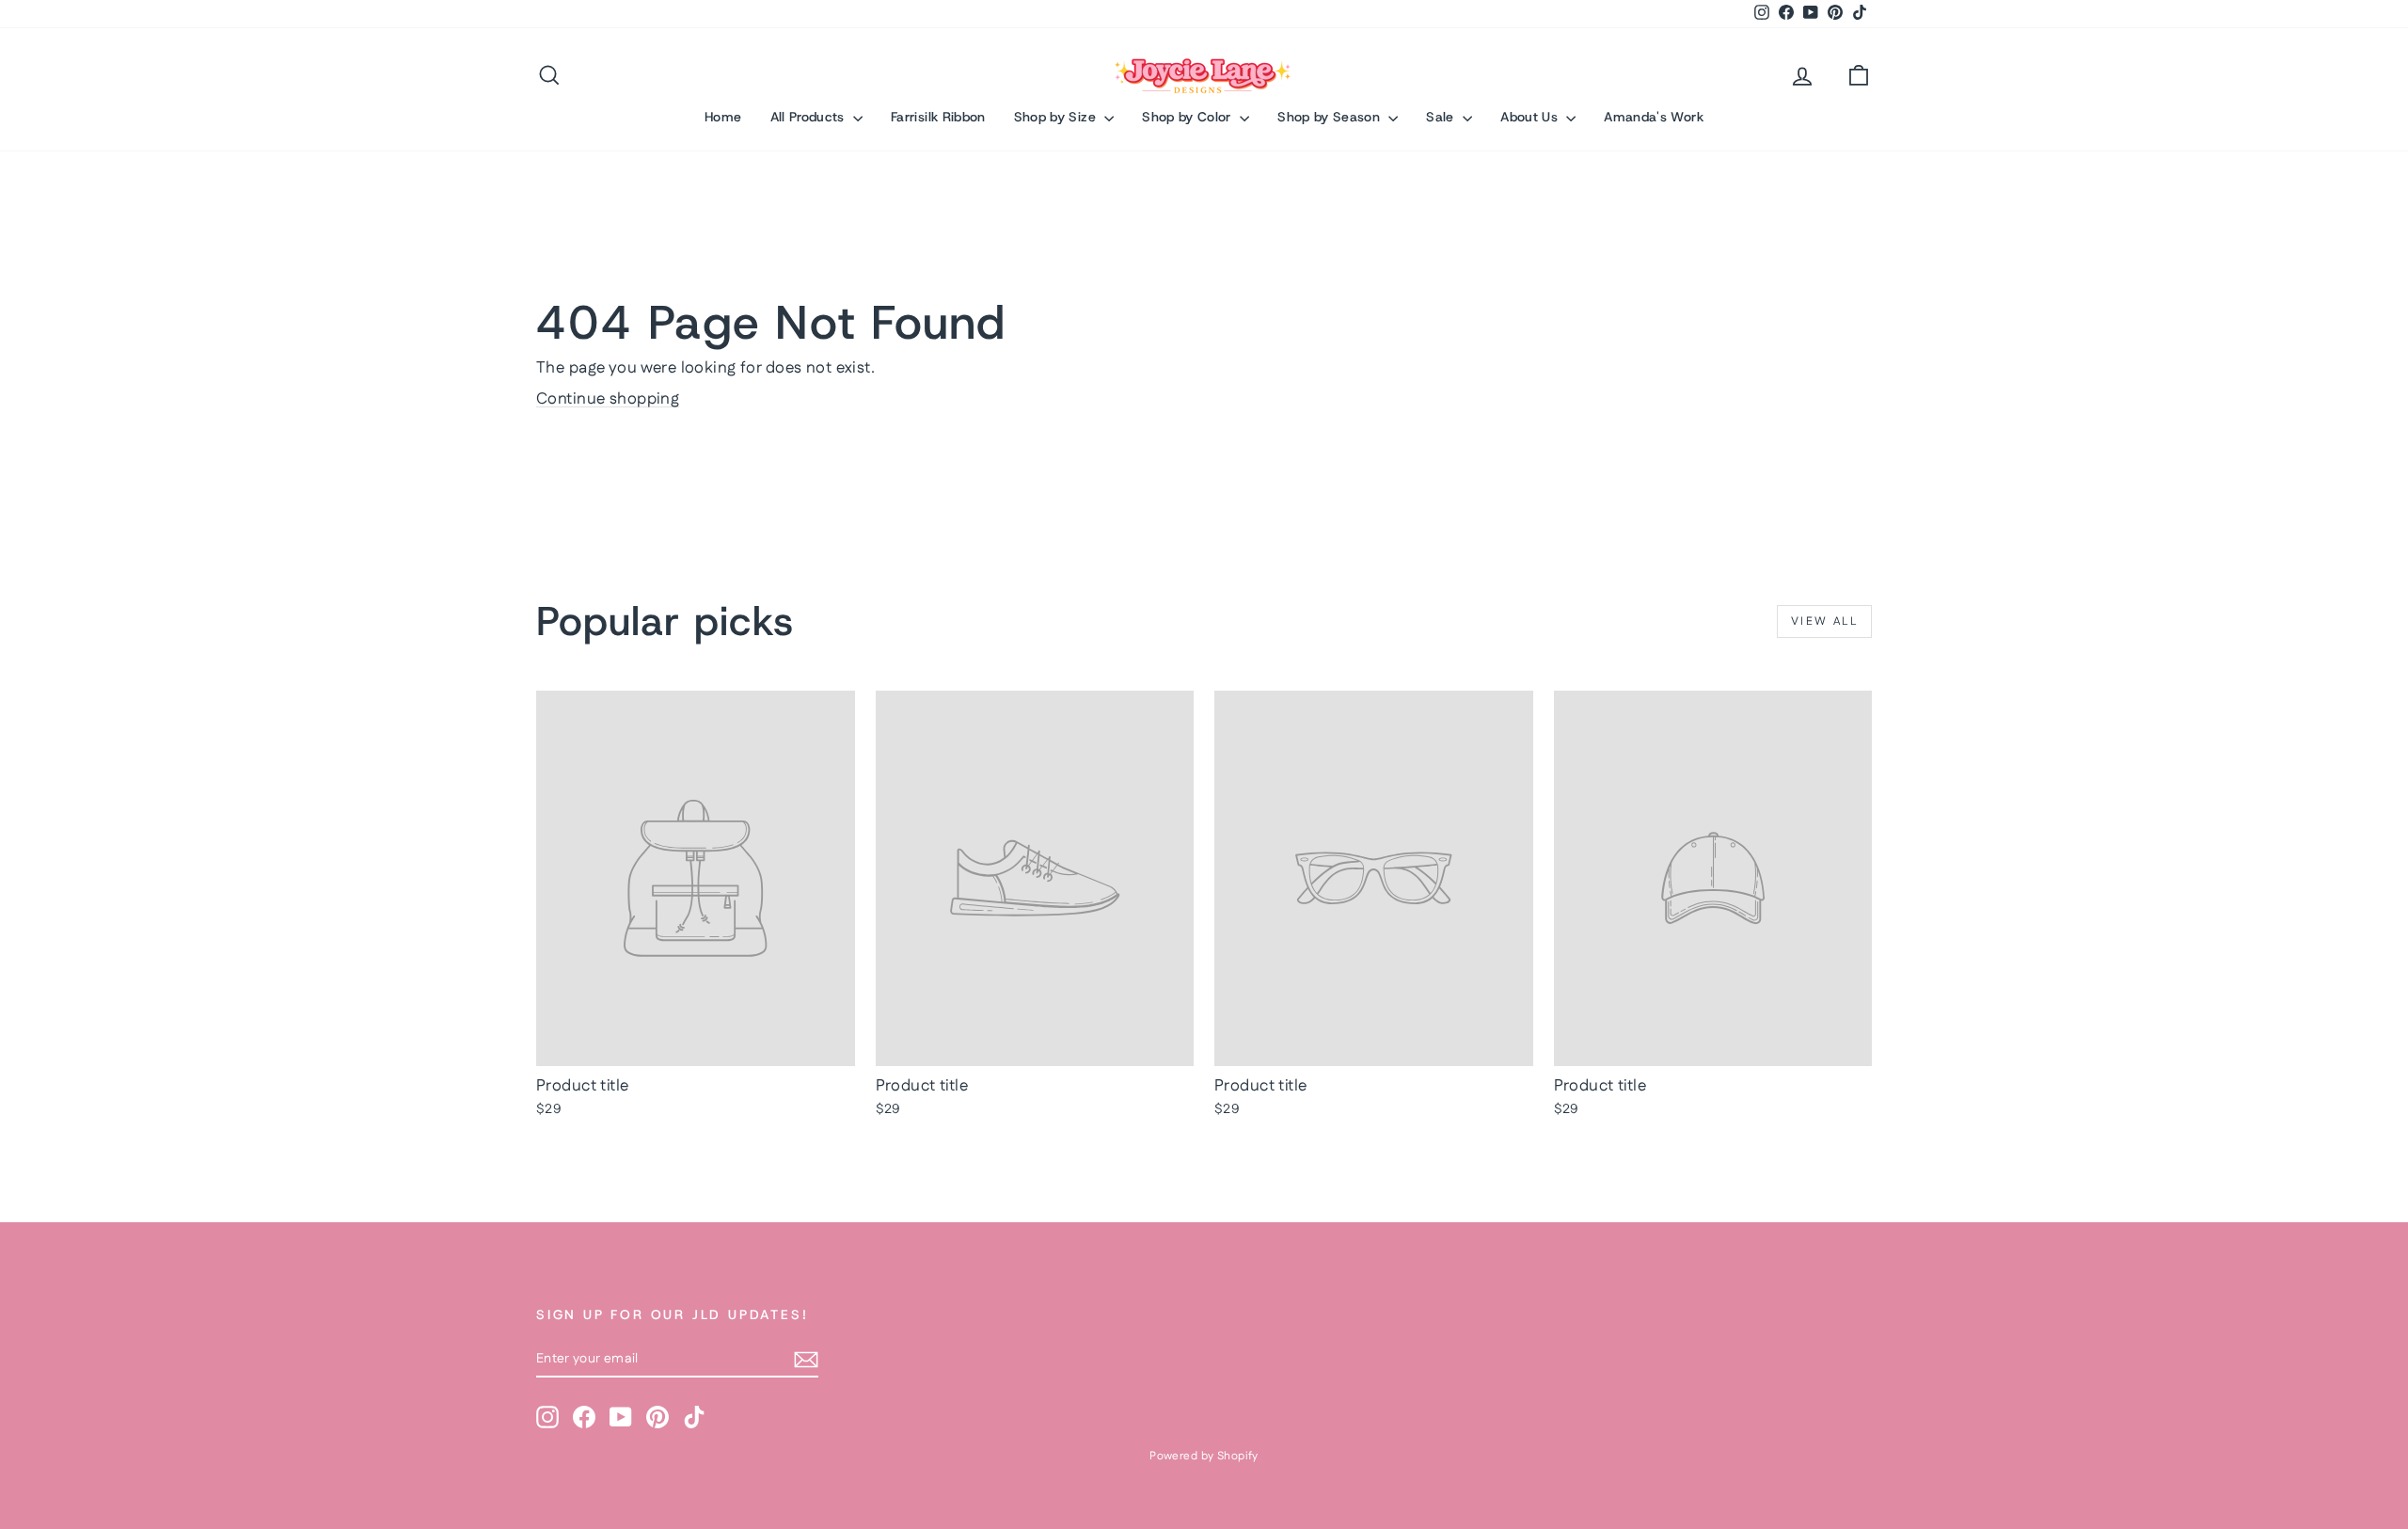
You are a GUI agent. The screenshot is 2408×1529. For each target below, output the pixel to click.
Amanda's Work (1654, 117)
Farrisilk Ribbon (938, 117)
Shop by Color (1188, 117)
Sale (1442, 117)
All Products (810, 117)
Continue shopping (608, 399)
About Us (1531, 117)
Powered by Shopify (1204, 1456)
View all (1824, 621)
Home (723, 117)
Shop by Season (1331, 117)
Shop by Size (1057, 117)
